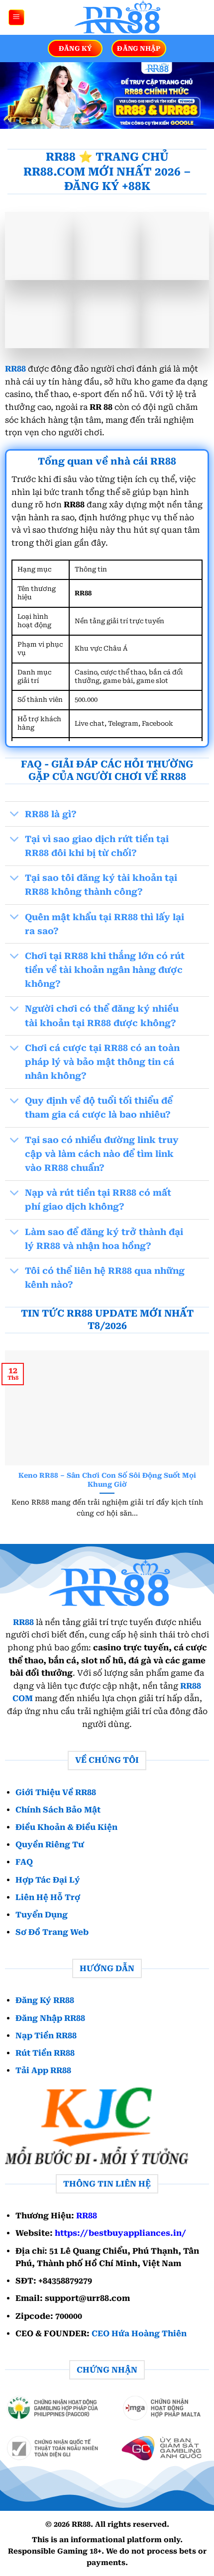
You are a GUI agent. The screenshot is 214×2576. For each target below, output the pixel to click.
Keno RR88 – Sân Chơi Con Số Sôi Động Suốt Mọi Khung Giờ (107, 1480)
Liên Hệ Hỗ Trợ (48, 1897)
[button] (16, 18)
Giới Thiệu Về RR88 (56, 1792)
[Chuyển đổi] (15, 815)
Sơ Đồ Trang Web (52, 1932)
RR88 (15, 369)
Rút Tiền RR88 (45, 2053)
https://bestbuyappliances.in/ (120, 2233)
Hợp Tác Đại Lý (48, 1879)
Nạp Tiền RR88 (46, 2035)
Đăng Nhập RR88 (50, 2018)
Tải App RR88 (43, 2070)
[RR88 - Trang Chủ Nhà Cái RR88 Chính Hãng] (116, 17)
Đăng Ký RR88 (45, 2000)
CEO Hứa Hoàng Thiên (139, 2334)
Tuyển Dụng (42, 1915)
